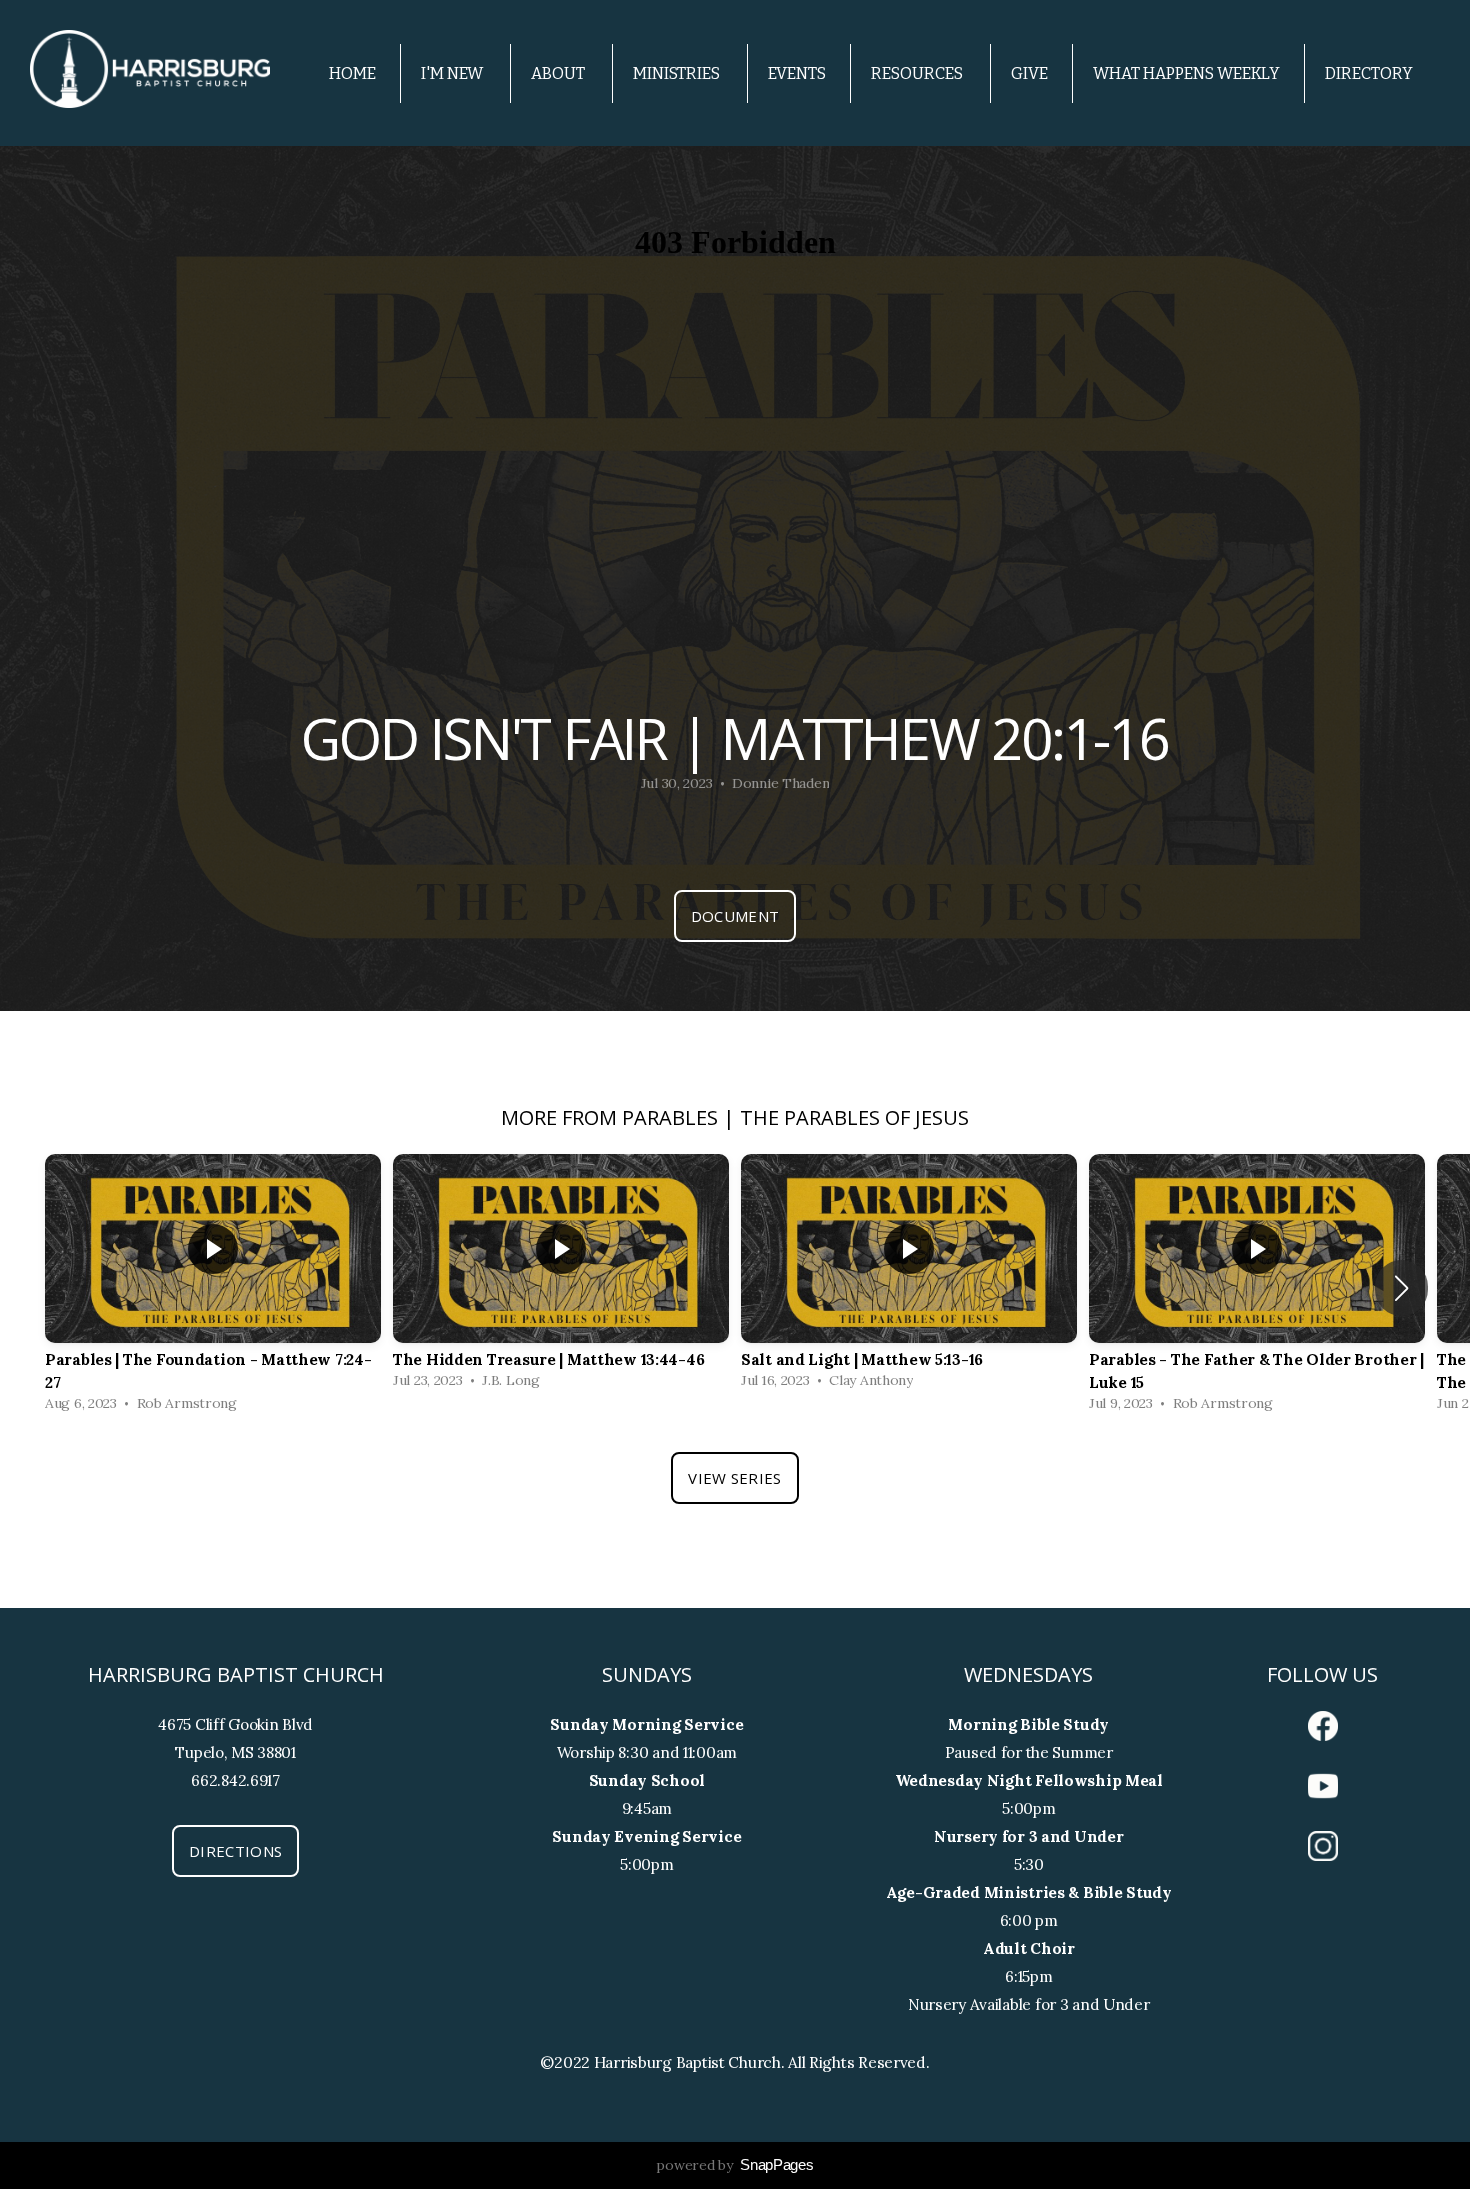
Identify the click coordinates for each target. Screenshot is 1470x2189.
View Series (734, 1478)
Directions (235, 1851)
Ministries (678, 73)
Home (352, 73)
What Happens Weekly (1186, 73)
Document (735, 916)
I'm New (453, 73)
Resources (918, 73)
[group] (213, 1288)
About (559, 73)
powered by (734, 2165)
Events (797, 73)
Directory (1369, 73)
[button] (1401, 1288)
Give (1029, 73)
